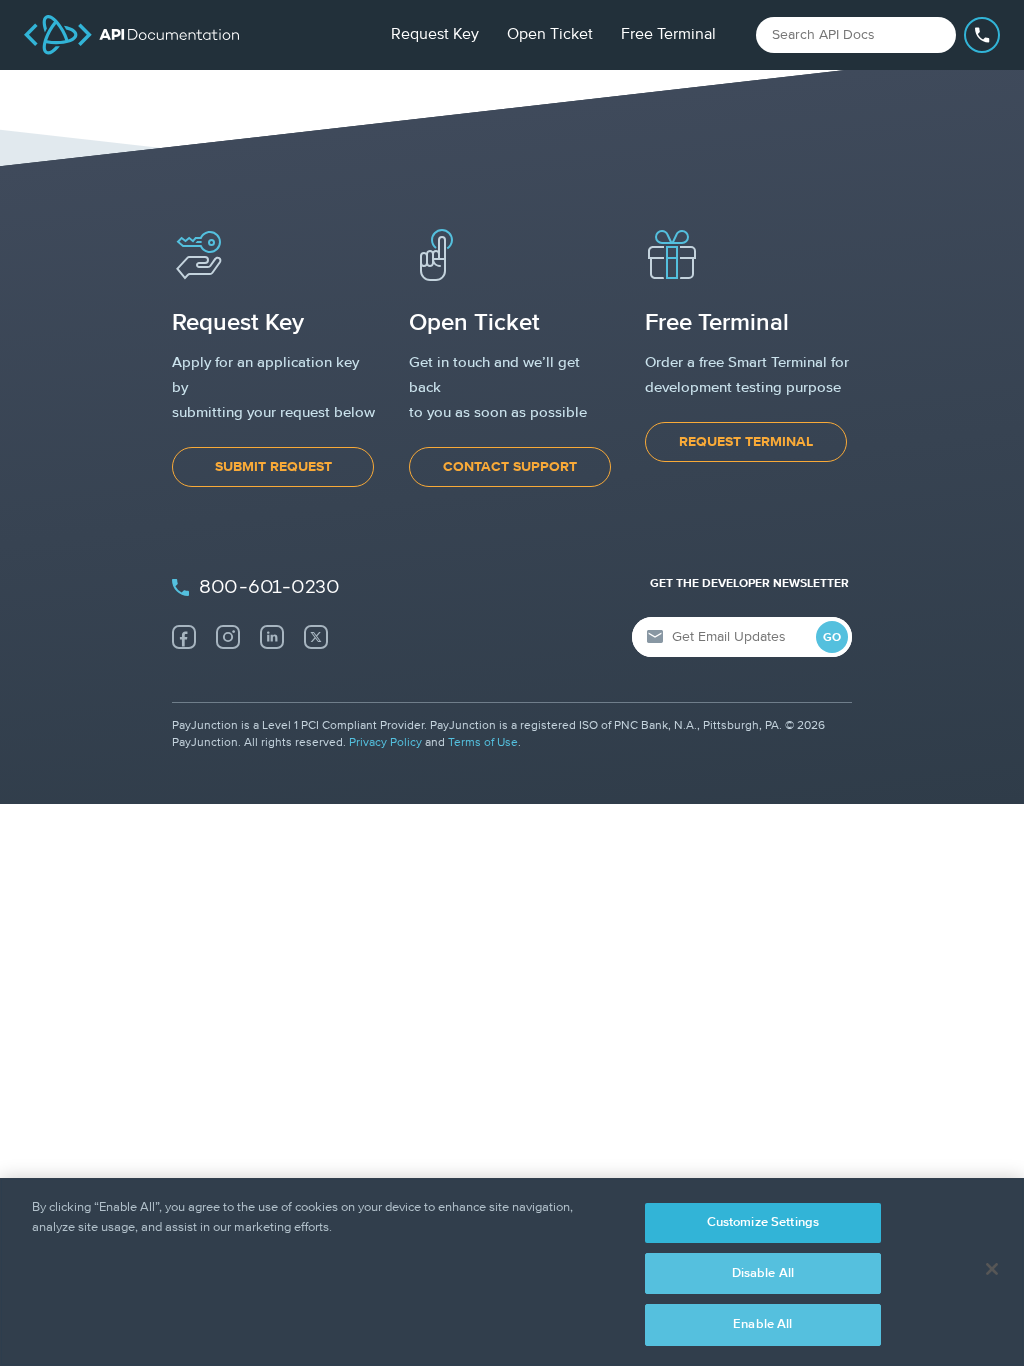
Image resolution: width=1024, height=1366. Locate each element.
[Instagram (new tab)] (228, 637)
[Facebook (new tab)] (184, 637)
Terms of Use (483, 743)
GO (832, 638)
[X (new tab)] (316, 637)
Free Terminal (668, 35)
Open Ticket (550, 35)
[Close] (992, 1269)
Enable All (762, 1324)
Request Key (435, 35)
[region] (512, 1272)
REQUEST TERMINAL (746, 442)
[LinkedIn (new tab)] (272, 637)
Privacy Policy (385, 743)
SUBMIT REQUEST (273, 467)
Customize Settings (763, 1222)
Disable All (763, 1273)
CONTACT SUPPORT (510, 467)
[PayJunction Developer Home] (131, 35)
